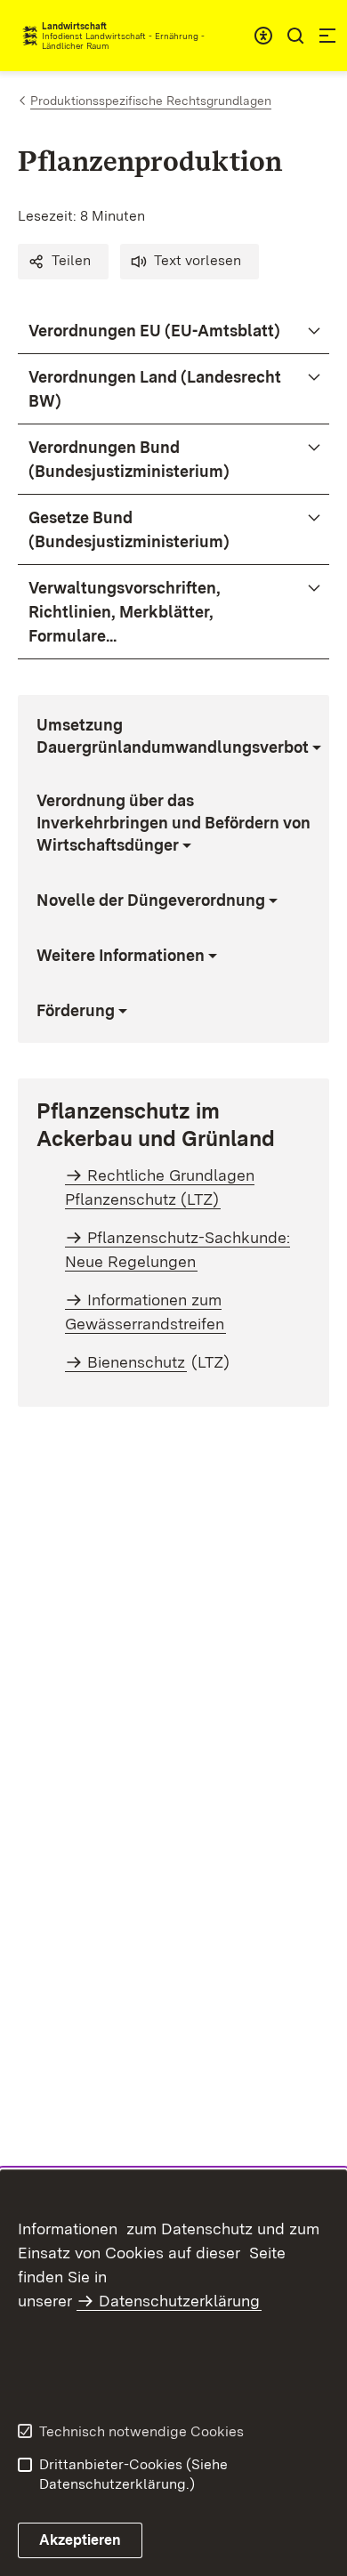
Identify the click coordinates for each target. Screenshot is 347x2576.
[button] (63, 262)
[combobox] (263, 36)
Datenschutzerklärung (179, 2301)
